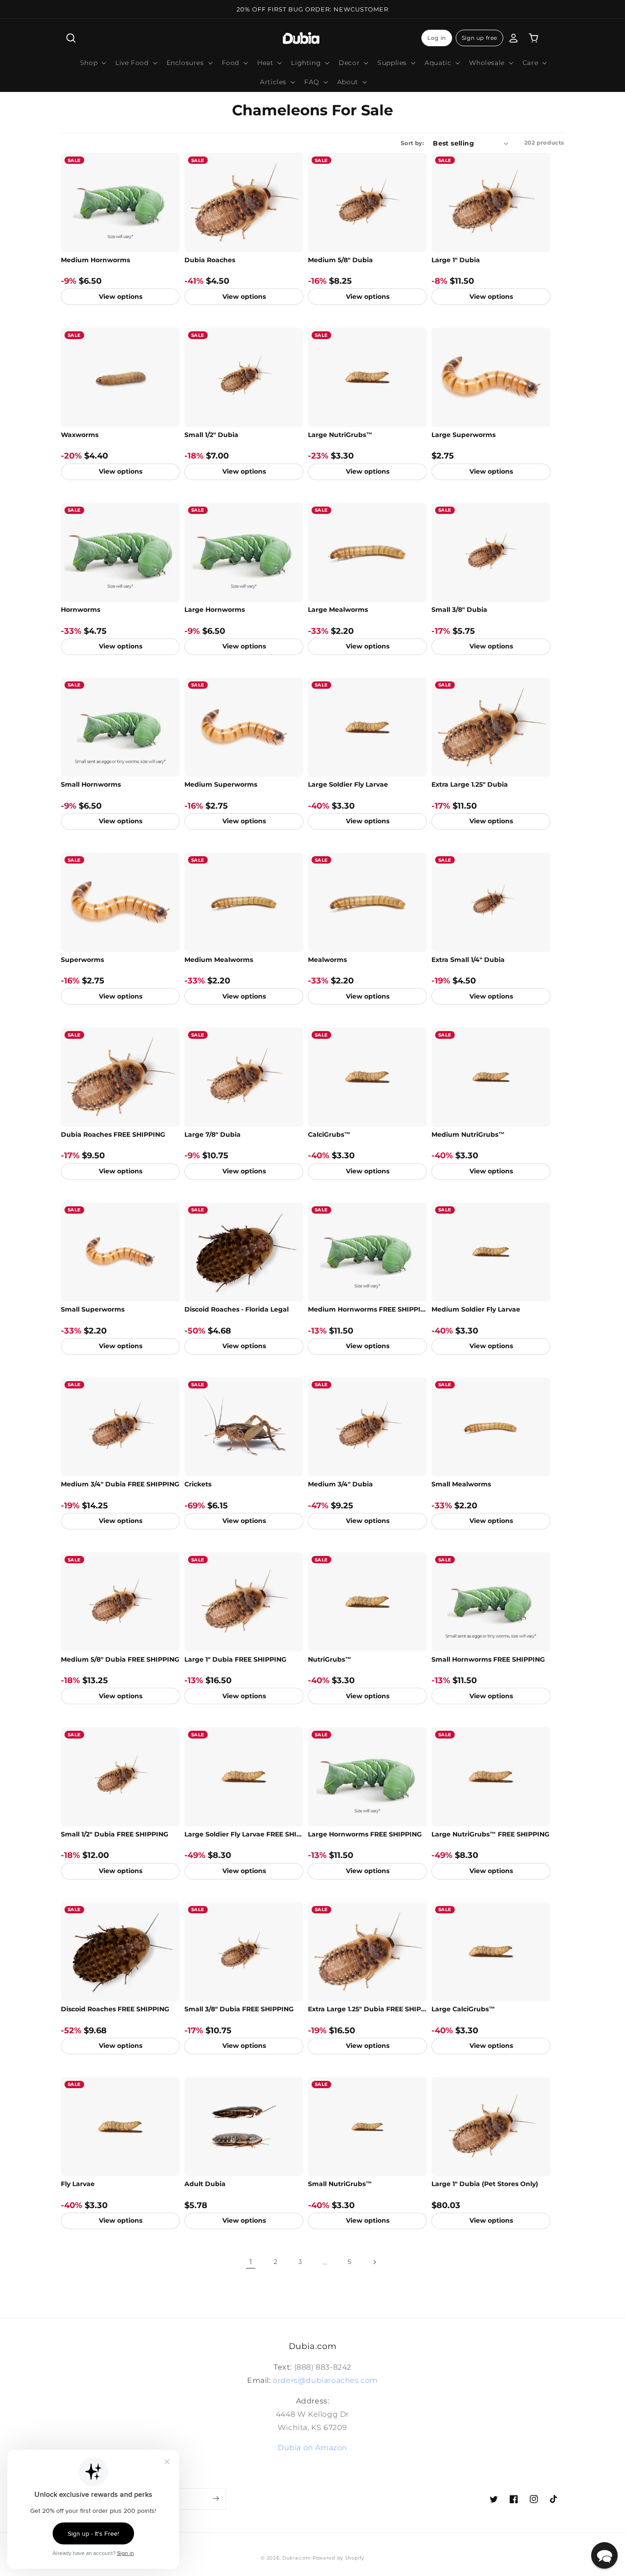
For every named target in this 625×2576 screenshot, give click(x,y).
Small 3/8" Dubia (459, 610)
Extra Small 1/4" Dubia (468, 960)
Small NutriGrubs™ (340, 2184)
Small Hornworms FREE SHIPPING (488, 1659)
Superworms (82, 960)
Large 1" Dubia (456, 260)
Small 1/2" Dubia (211, 435)
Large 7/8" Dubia (213, 1134)
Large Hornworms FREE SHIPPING (365, 1834)
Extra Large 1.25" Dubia (470, 784)
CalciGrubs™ (329, 1134)
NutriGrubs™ (330, 1659)
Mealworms (327, 960)
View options (121, 297)
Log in (437, 38)
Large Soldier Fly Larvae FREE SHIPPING (244, 1834)
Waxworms (80, 435)
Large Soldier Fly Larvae (348, 784)
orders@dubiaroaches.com (325, 2380)
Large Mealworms (338, 610)
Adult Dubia (205, 2184)
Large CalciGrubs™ (463, 2009)
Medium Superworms (221, 784)
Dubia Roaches (210, 260)
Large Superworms (463, 435)
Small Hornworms (91, 784)
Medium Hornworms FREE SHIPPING (367, 1309)
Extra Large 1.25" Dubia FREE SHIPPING (367, 2009)
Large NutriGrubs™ (340, 435)
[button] (71, 38)
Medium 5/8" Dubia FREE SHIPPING (120, 1659)
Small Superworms (93, 1309)
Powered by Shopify (338, 2558)
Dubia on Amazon (312, 2448)
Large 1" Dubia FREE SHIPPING (235, 1659)
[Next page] (374, 2262)
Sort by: (412, 143)
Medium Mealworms (219, 960)
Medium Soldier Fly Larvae (476, 1309)
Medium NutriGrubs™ (468, 1134)
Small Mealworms (461, 1484)
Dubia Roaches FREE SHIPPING (113, 1134)
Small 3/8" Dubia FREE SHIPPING (239, 2009)
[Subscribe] (216, 2499)
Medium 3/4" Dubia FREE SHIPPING (120, 1484)
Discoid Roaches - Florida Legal (237, 1309)
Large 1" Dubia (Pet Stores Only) (485, 2184)
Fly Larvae (78, 2184)
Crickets (198, 1484)
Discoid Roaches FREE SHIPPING (115, 2009)
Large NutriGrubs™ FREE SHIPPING (490, 1834)
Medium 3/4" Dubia (340, 1484)
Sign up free (480, 38)
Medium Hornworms (95, 260)
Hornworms (81, 610)
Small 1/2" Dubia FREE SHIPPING (115, 1834)
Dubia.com (296, 2558)
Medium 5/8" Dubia (340, 260)
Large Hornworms (215, 610)
